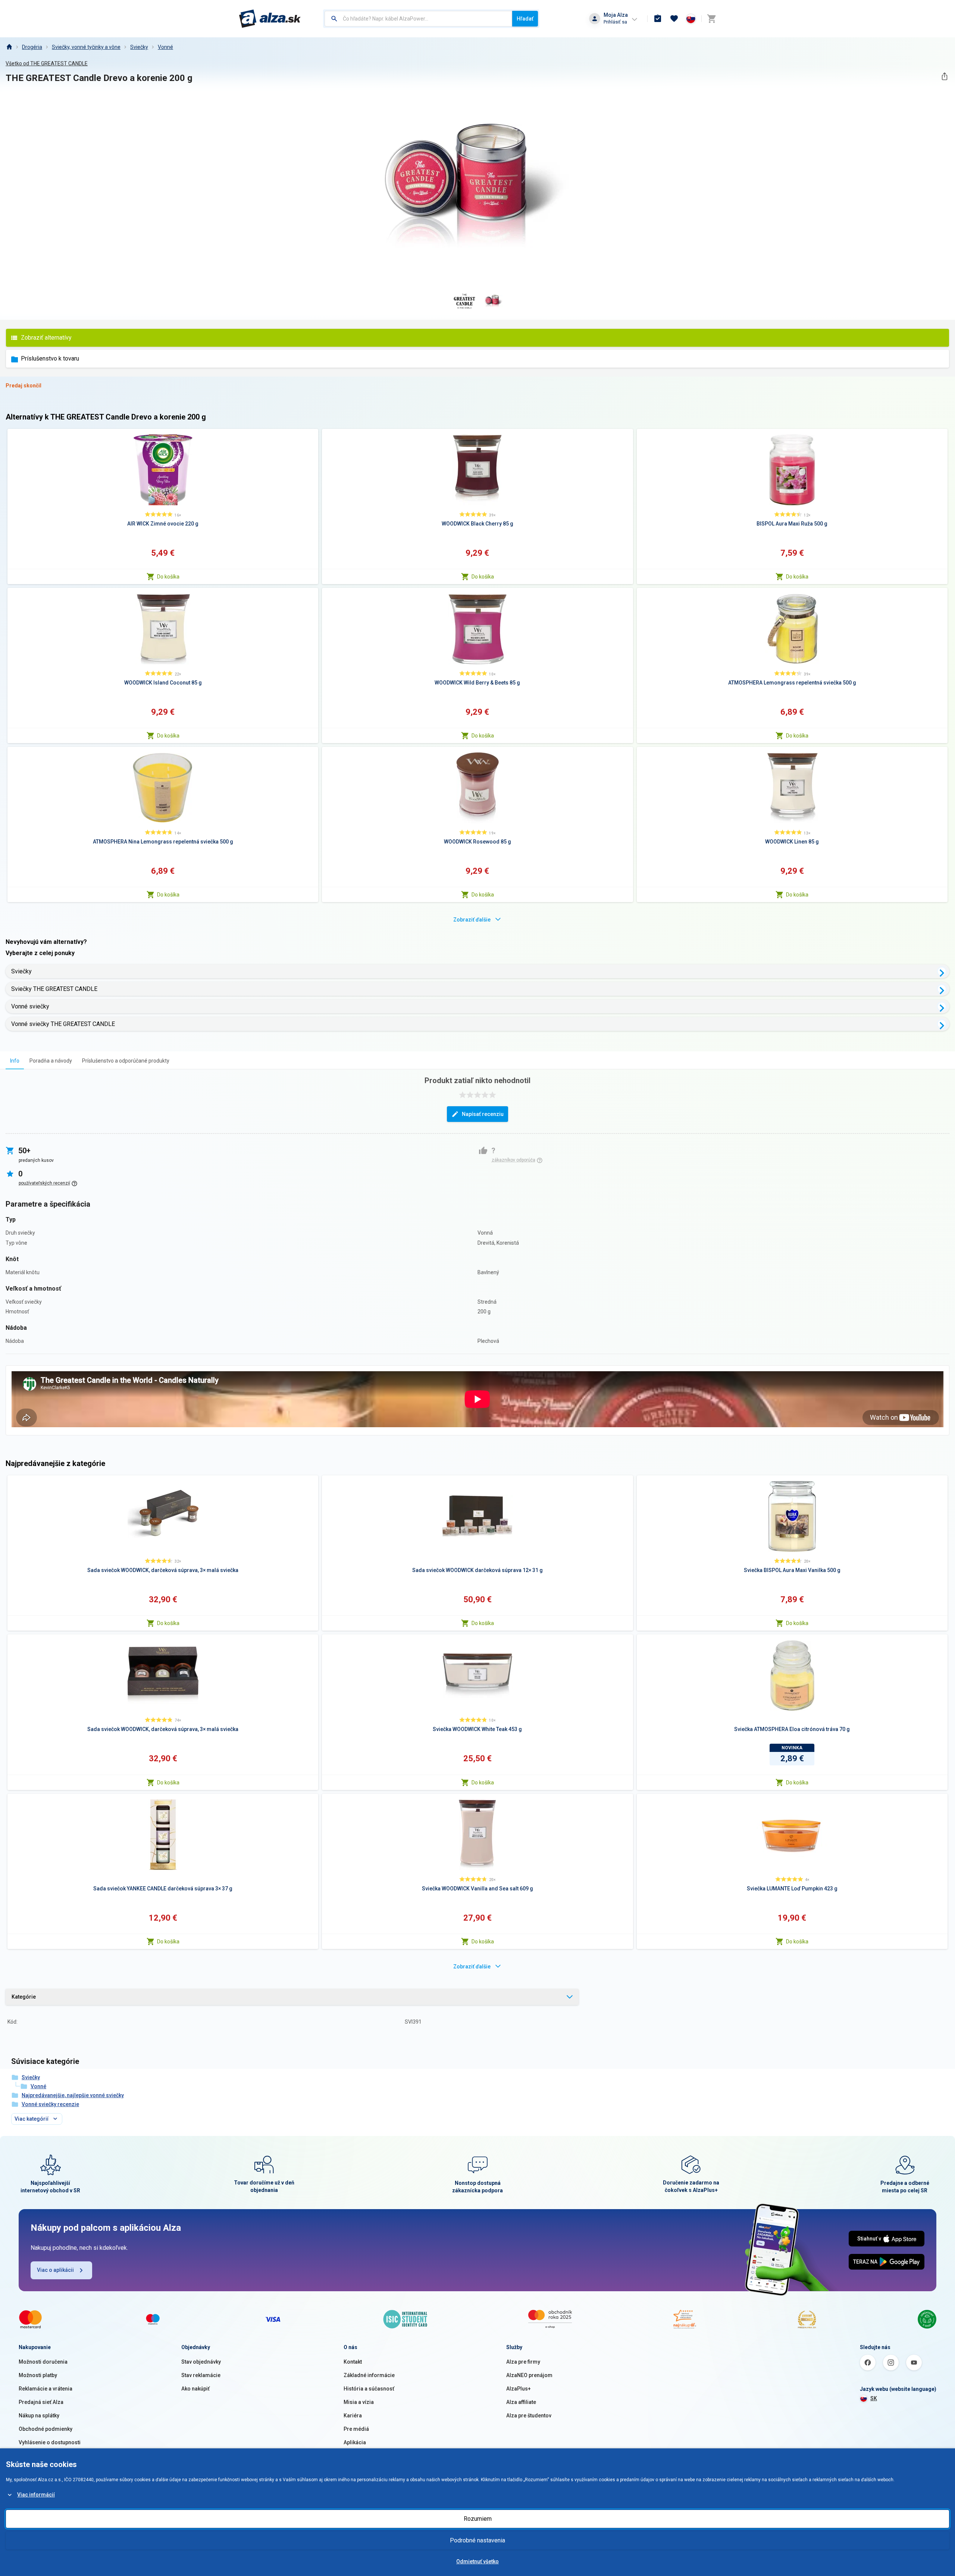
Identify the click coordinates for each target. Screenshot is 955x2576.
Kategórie (24, 1997)
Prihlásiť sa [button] (615, 22)
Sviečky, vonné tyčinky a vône (86, 47)
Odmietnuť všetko (477, 2561)
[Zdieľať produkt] (944, 76)
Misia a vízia (359, 2402)
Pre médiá (356, 2429)
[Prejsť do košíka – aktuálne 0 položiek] (711, 19)
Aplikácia (355, 2442)
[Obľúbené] (674, 19)
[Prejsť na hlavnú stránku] (270, 19)
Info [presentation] (15, 1061)
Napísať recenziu (483, 1114)
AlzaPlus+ (519, 2389)
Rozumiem (478, 2519)
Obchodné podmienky (46, 2429)
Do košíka (168, 577)
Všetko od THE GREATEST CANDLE (47, 63)
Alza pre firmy (523, 2362)
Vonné (165, 47)
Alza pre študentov (529, 2416)
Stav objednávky (201, 2362)
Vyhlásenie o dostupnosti (50, 2442)
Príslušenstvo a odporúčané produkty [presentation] (126, 1061)
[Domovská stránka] (9, 47)
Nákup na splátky (39, 2416)
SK (874, 2398)
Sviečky (139, 47)
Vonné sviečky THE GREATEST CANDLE (63, 1024)
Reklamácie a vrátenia (46, 2389)
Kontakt (353, 2362)
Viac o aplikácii (55, 2270)
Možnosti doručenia (43, 2362)
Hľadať (525, 19)
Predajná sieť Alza (41, 2402)
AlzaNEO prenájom (529, 2375)
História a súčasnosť (369, 2389)
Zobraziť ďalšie (472, 920)
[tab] (15, 1061)
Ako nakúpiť (195, 2389)
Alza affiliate (521, 2402)
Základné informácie (369, 2375)
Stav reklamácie (201, 2375)
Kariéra (353, 2416)
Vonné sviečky (30, 1006)
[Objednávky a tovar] (658, 19)
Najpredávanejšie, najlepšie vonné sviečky (73, 2095)
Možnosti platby (38, 2375)
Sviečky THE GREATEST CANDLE (54, 989)
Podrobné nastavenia (477, 2540)
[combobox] (418, 19)
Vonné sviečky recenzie (50, 2104)
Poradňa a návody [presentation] (51, 1061)
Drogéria (32, 47)
